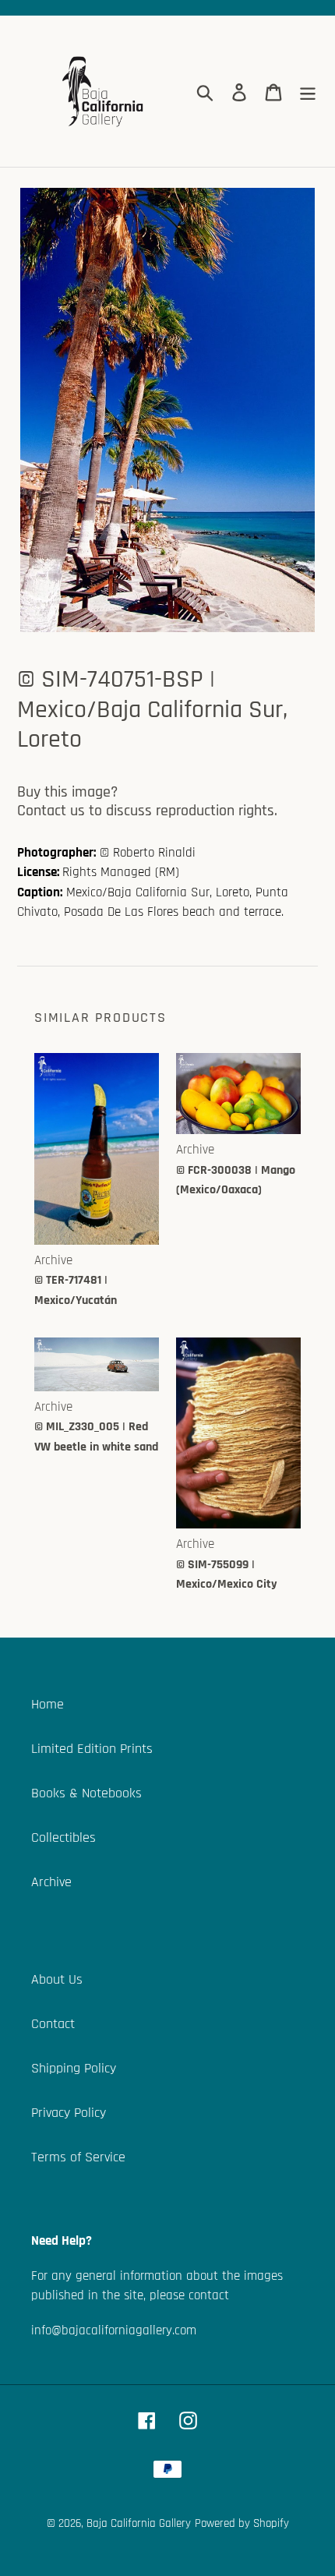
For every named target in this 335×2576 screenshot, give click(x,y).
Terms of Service (78, 2157)
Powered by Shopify (242, 2523)
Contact (53, 2024)
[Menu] (308, 92)
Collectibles (63, 1837)
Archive (51, 1882)
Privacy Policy (69, 2113)
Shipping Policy (74, 2068)
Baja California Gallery (139, 2523)
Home (48, 1704)
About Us (57, 1979)
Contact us (51, 811)
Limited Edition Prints (92, 1749)
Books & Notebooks (86, 1793)
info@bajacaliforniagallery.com (114, 2330)
